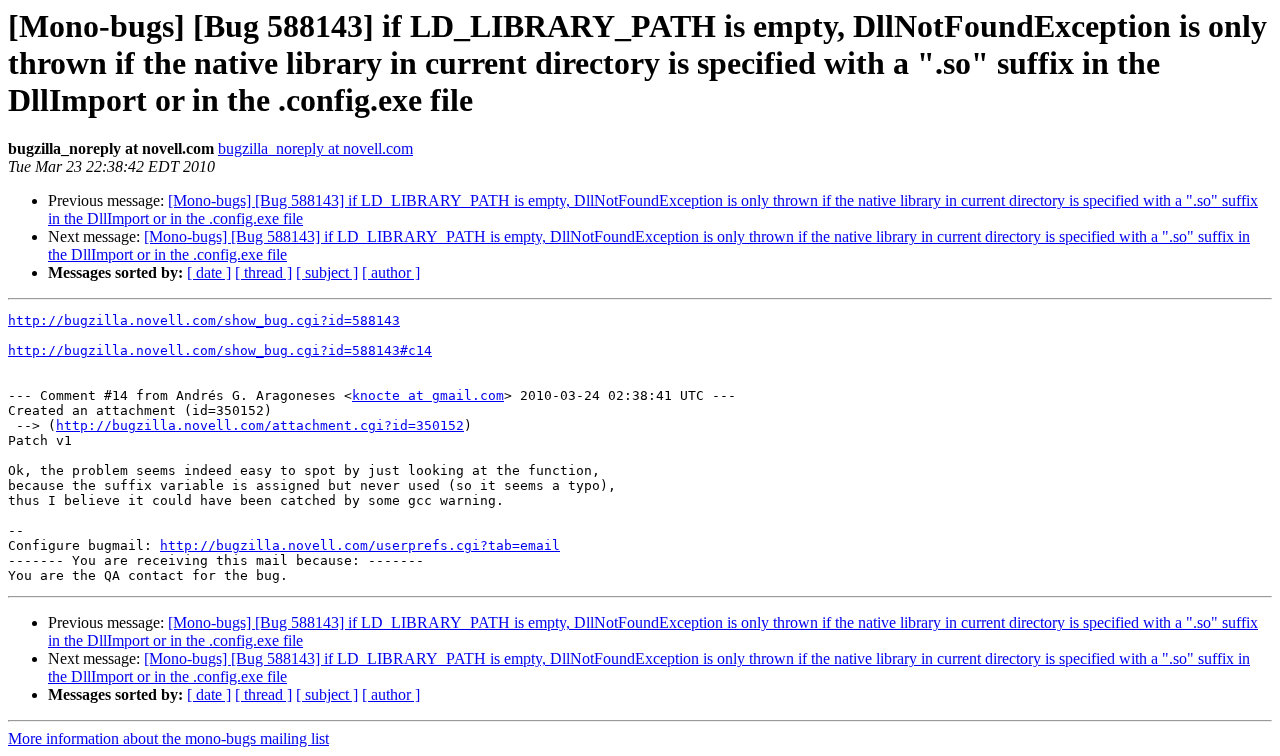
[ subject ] (327, 272)
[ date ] (209, 272)
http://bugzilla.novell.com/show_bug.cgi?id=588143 (204, 320)
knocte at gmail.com (428, 395)
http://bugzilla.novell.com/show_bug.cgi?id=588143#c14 (220, 350)
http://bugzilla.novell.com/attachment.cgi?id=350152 (260, 425)
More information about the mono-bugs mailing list (168, 738)
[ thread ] (263, 272)
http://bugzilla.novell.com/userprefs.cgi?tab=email (360, 545)
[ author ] (391, 272)
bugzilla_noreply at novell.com (315, 148)
